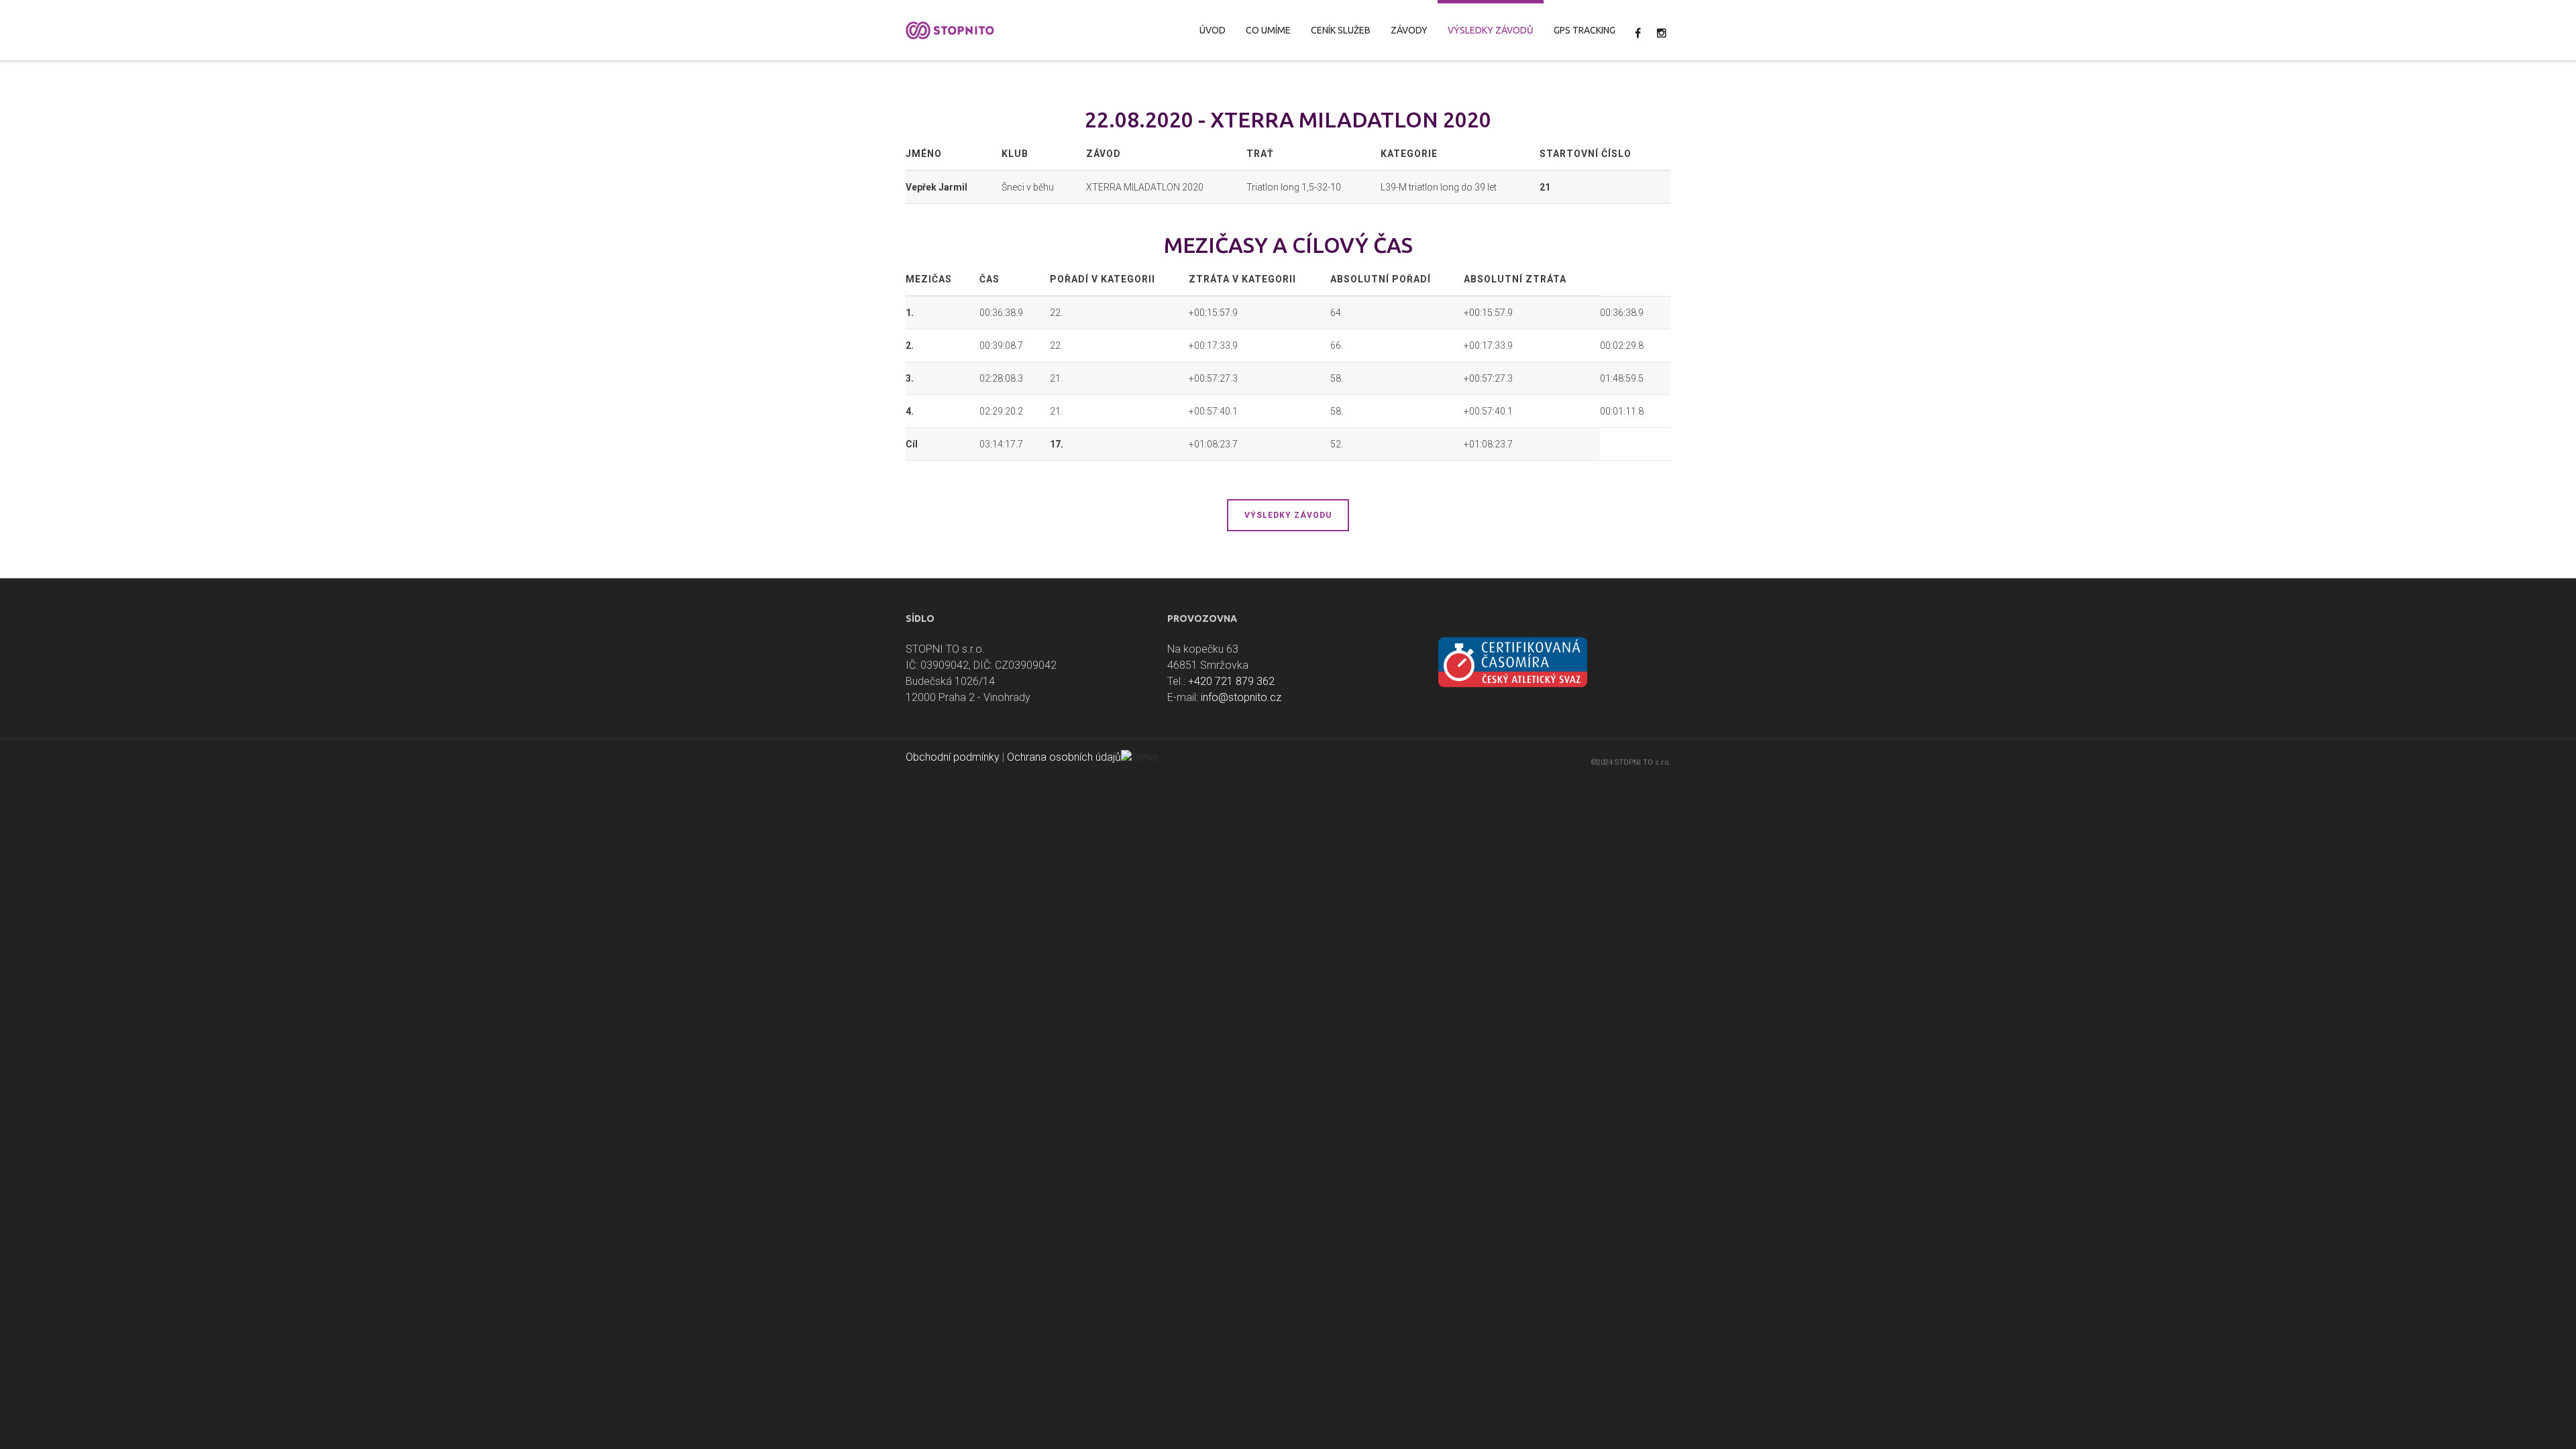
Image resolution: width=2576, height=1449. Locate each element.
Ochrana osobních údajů (1064, 757)
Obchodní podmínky (953, 757)
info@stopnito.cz (1241, 697)
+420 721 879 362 (1231, 681)
